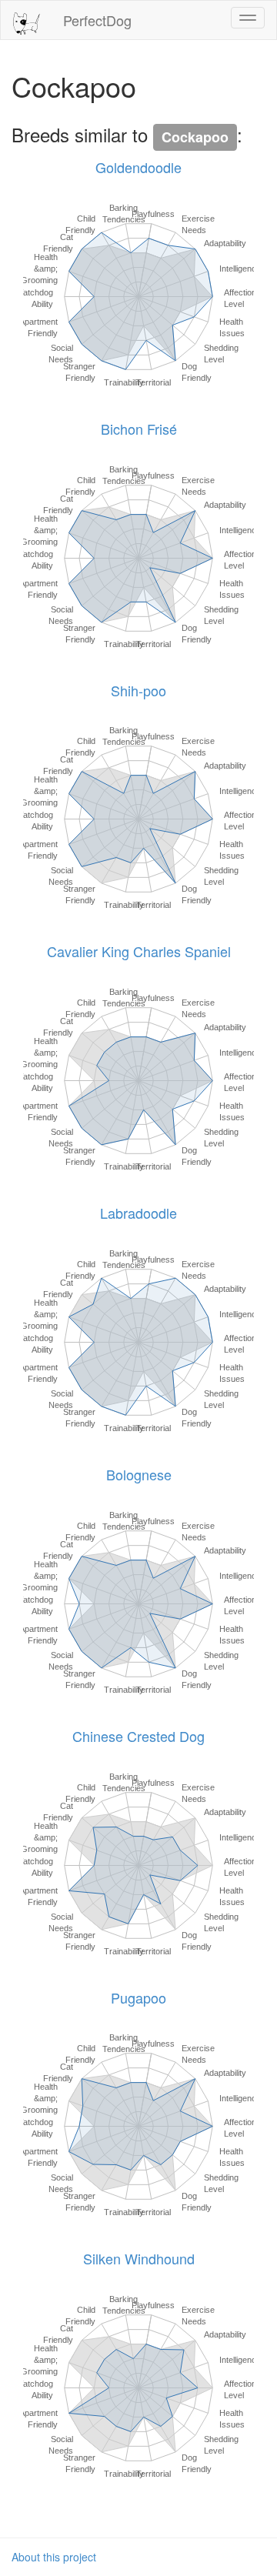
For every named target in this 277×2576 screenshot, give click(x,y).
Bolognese (139, 1474)
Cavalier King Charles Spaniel (139, 951)
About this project (54, 2557)
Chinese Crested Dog (138, 1736)
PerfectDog (97, 20)
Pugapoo (138, 1997)
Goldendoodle (138, 167)
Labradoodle (138, 1213)
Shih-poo (138, 690)
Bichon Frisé (139, 429)
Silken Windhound (139, 2258)
